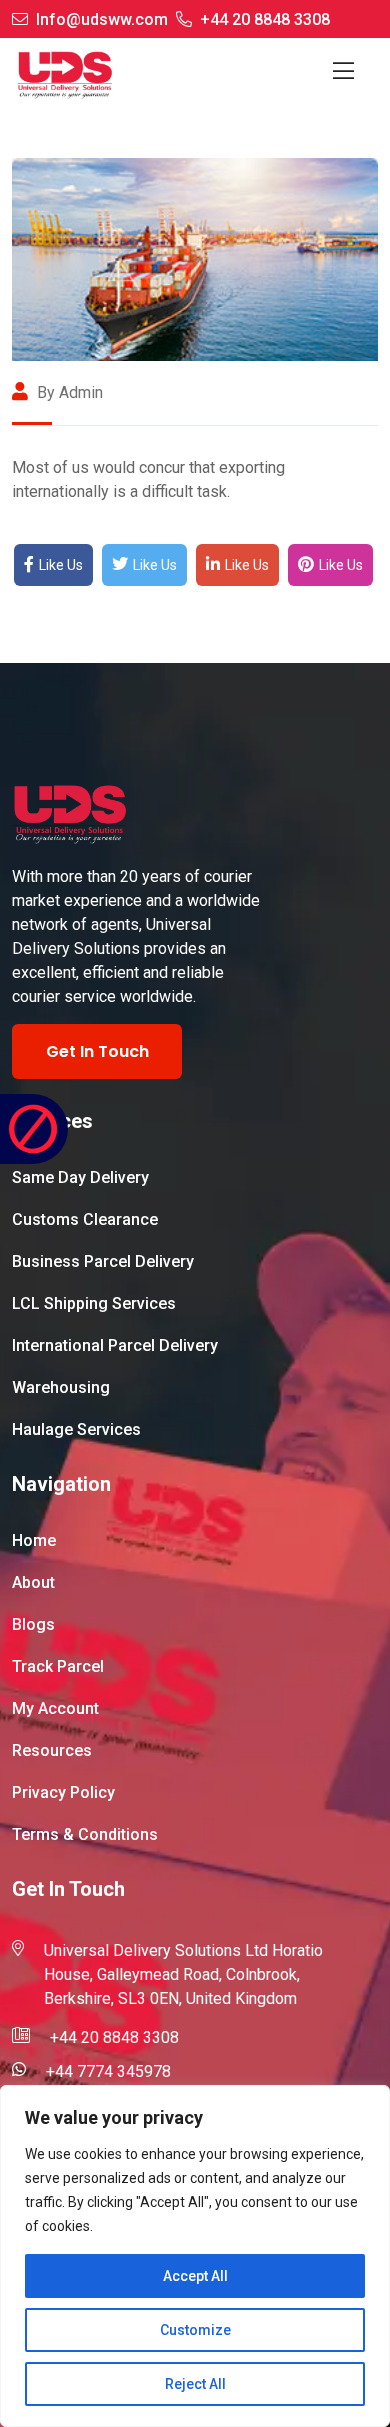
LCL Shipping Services (94, 1303)
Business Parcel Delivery (103, 1261)
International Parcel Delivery (115, 1345)
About (33, 1582)
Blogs (33, 1624)
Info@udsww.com (102, 19)
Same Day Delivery (80, 1177)
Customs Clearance (85, 1219)
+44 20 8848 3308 (265, 19)
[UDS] (65, 74)
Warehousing (61, 1387)
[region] (195, 2256)
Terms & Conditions (85, 1834)
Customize (195, 2330)
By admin (68, 392)
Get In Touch (97, 1051)
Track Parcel (58, 1666)
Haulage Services (76, 1429)
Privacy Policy (63, 1792)
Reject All (195, 2384)
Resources (52, 1750)
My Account (55, 1708)
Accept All (195, 2276)
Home (34, 1540)
